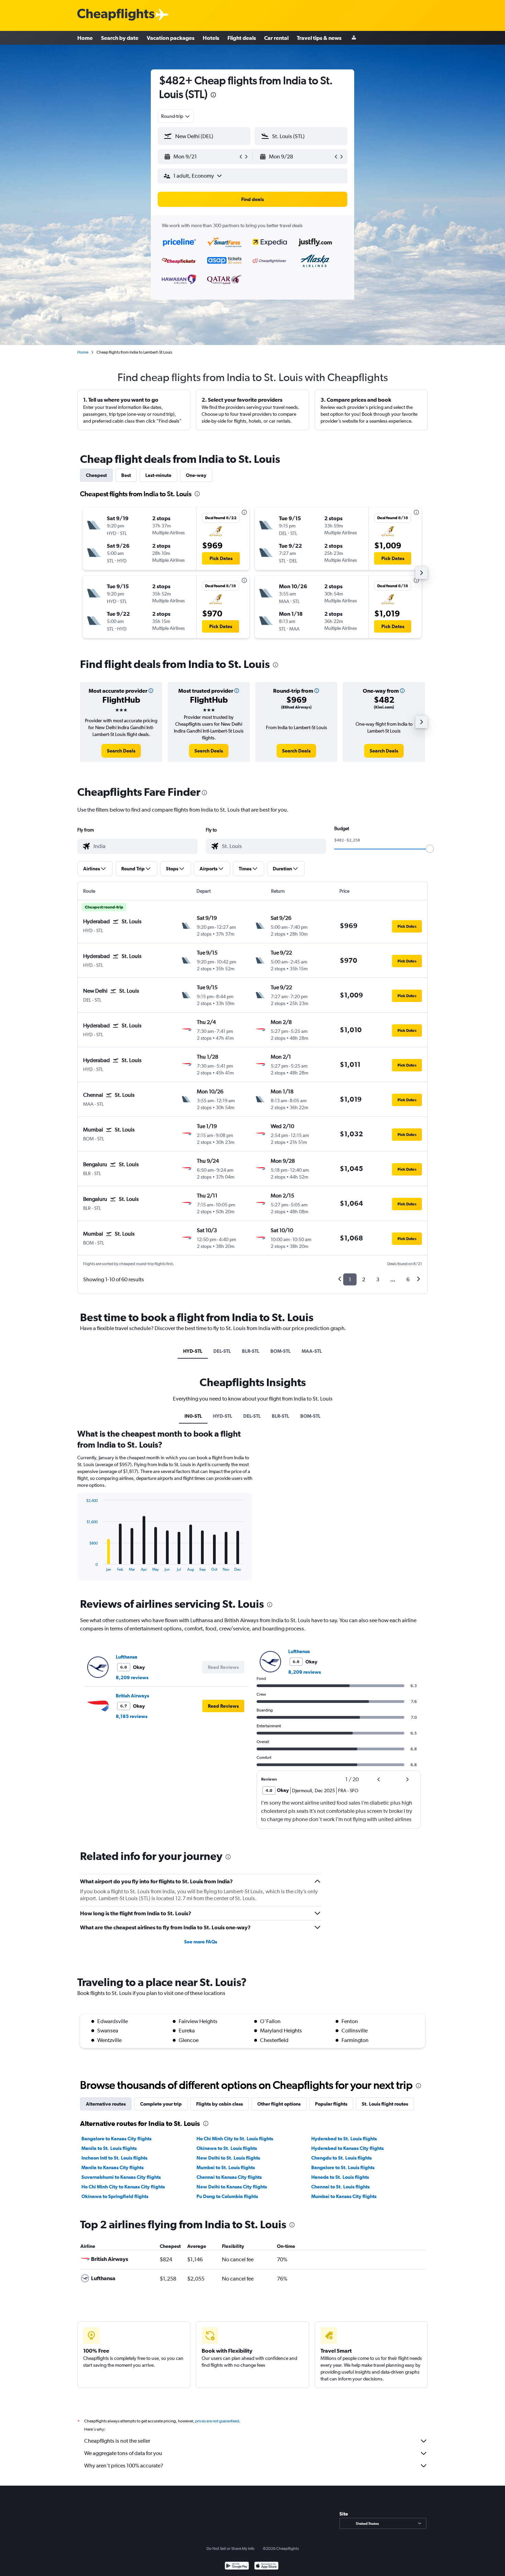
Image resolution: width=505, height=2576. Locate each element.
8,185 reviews (132, 1716)
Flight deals (242, 38)
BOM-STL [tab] (280, 1351)
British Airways (132, 1696)
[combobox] (176, 116)
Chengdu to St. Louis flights (341, 2158)
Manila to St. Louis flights (109, 2148)
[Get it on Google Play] (237, 2567)
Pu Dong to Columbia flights (227, 2196)
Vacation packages (171, 38)
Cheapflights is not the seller (117, 2441)
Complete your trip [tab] (161, 2104)
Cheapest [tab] (96, 475)
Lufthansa (127, 1657)
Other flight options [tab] (279, 2104)
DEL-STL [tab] (222, 1351)
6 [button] (408, 1279)
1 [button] (350, 1279)
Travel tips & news (319, 38)
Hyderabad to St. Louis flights (344, 2139)
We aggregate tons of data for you (123, 2453)
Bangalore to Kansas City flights (116, 2139)
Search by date (120, 38)
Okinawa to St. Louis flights (227, 2148)
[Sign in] (354, 38)
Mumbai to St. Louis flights (226, 2167)
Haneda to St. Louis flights (340, 2177)
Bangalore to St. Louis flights (343, 2167)
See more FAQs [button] (201, 1942)
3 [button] (378, 1279)
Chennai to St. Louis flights (340, 2187)
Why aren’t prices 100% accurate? (124, 2466)
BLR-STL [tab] (251, 1351)
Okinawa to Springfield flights (115, 2196)
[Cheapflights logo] (116, 15)
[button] (213, 96)
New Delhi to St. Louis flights (228, 2158)
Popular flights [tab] (331, 2104)
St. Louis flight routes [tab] (385, 2104)
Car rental (276, 38)
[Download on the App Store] (266, 2567)
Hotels (211, 38)
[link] (121, 751)
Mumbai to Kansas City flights (344, 2196)
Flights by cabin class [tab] (220, 2104)
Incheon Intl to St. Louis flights (114, 2158)
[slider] (430, 849)
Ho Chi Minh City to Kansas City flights (123, 2187)
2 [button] (364, 1279)
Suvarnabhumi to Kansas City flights (121, 2177)
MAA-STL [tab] (312, 1351)
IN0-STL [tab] (193, 1416)
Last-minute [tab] (158, 475)
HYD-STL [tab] (193, 1351)
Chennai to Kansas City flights (229, 2177)
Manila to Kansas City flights (113, 2167)
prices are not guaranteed (217, 2421)
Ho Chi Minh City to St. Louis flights (235, 2139)
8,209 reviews (132, 1677)
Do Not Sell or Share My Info (231, 2549)
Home (85, 38)
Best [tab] (126, 475)
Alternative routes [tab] (106, 2104)
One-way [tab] (196, 475)
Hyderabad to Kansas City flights (347, 2148)
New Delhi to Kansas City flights (232, 2187)
